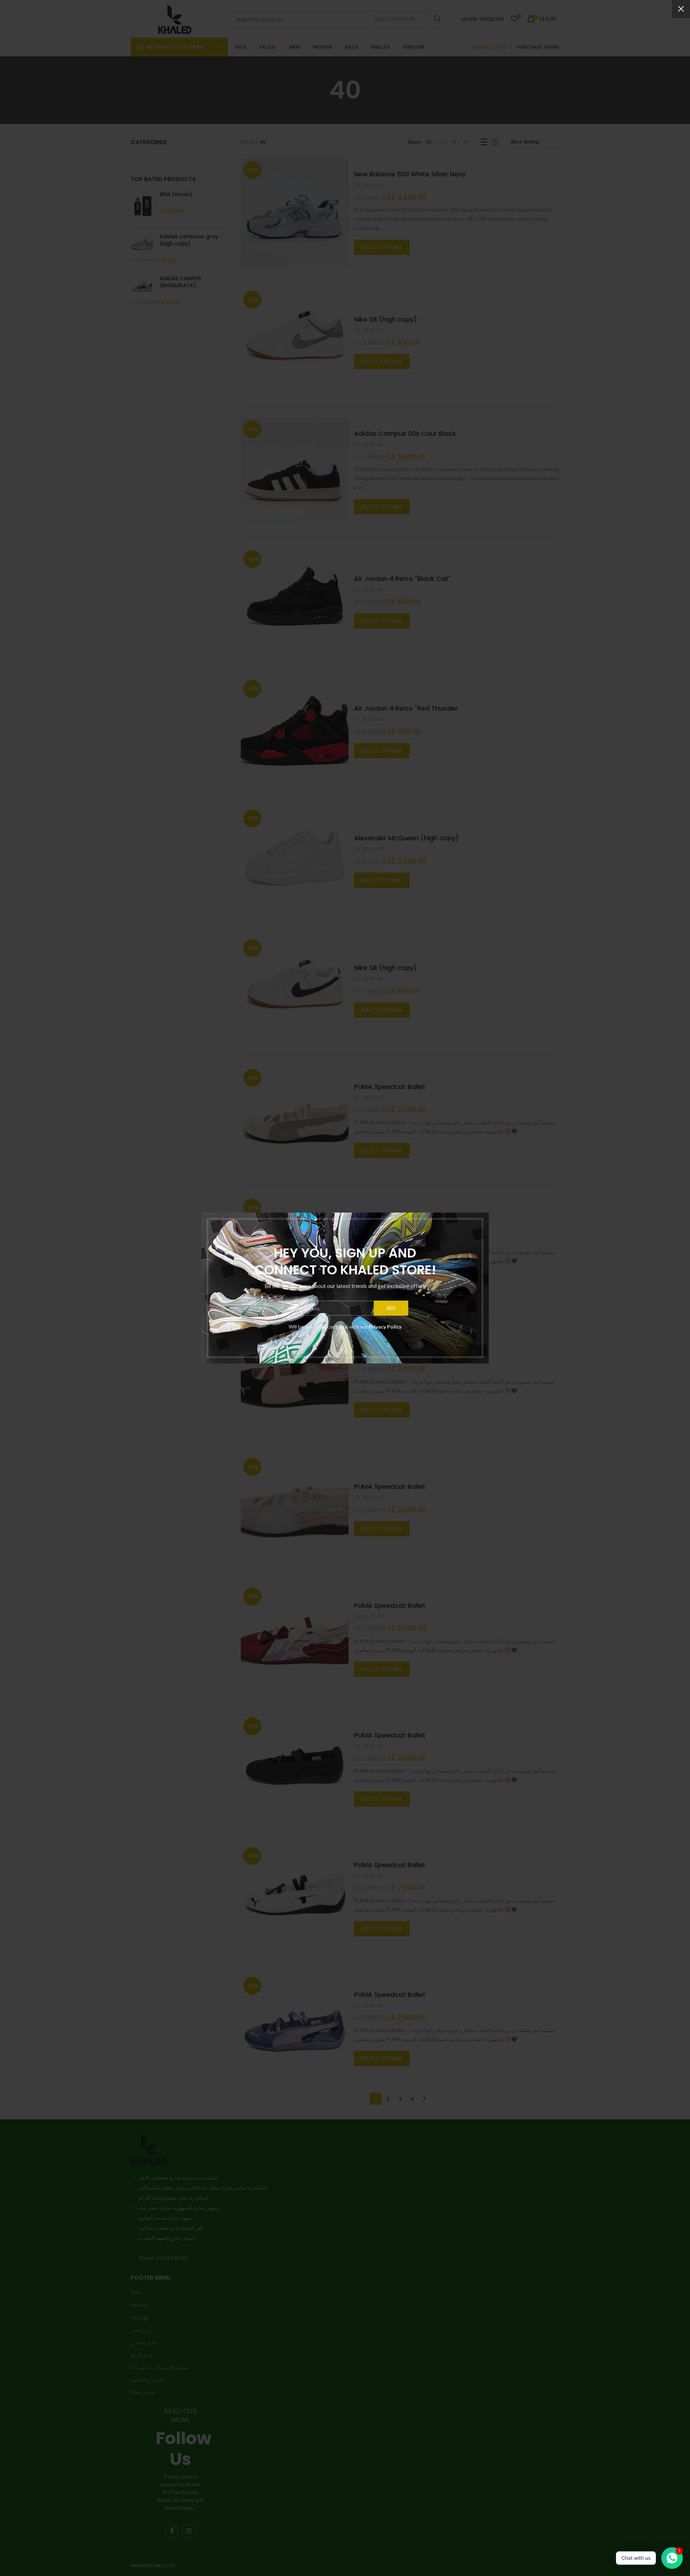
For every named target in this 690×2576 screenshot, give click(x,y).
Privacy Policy (385, 1327)
